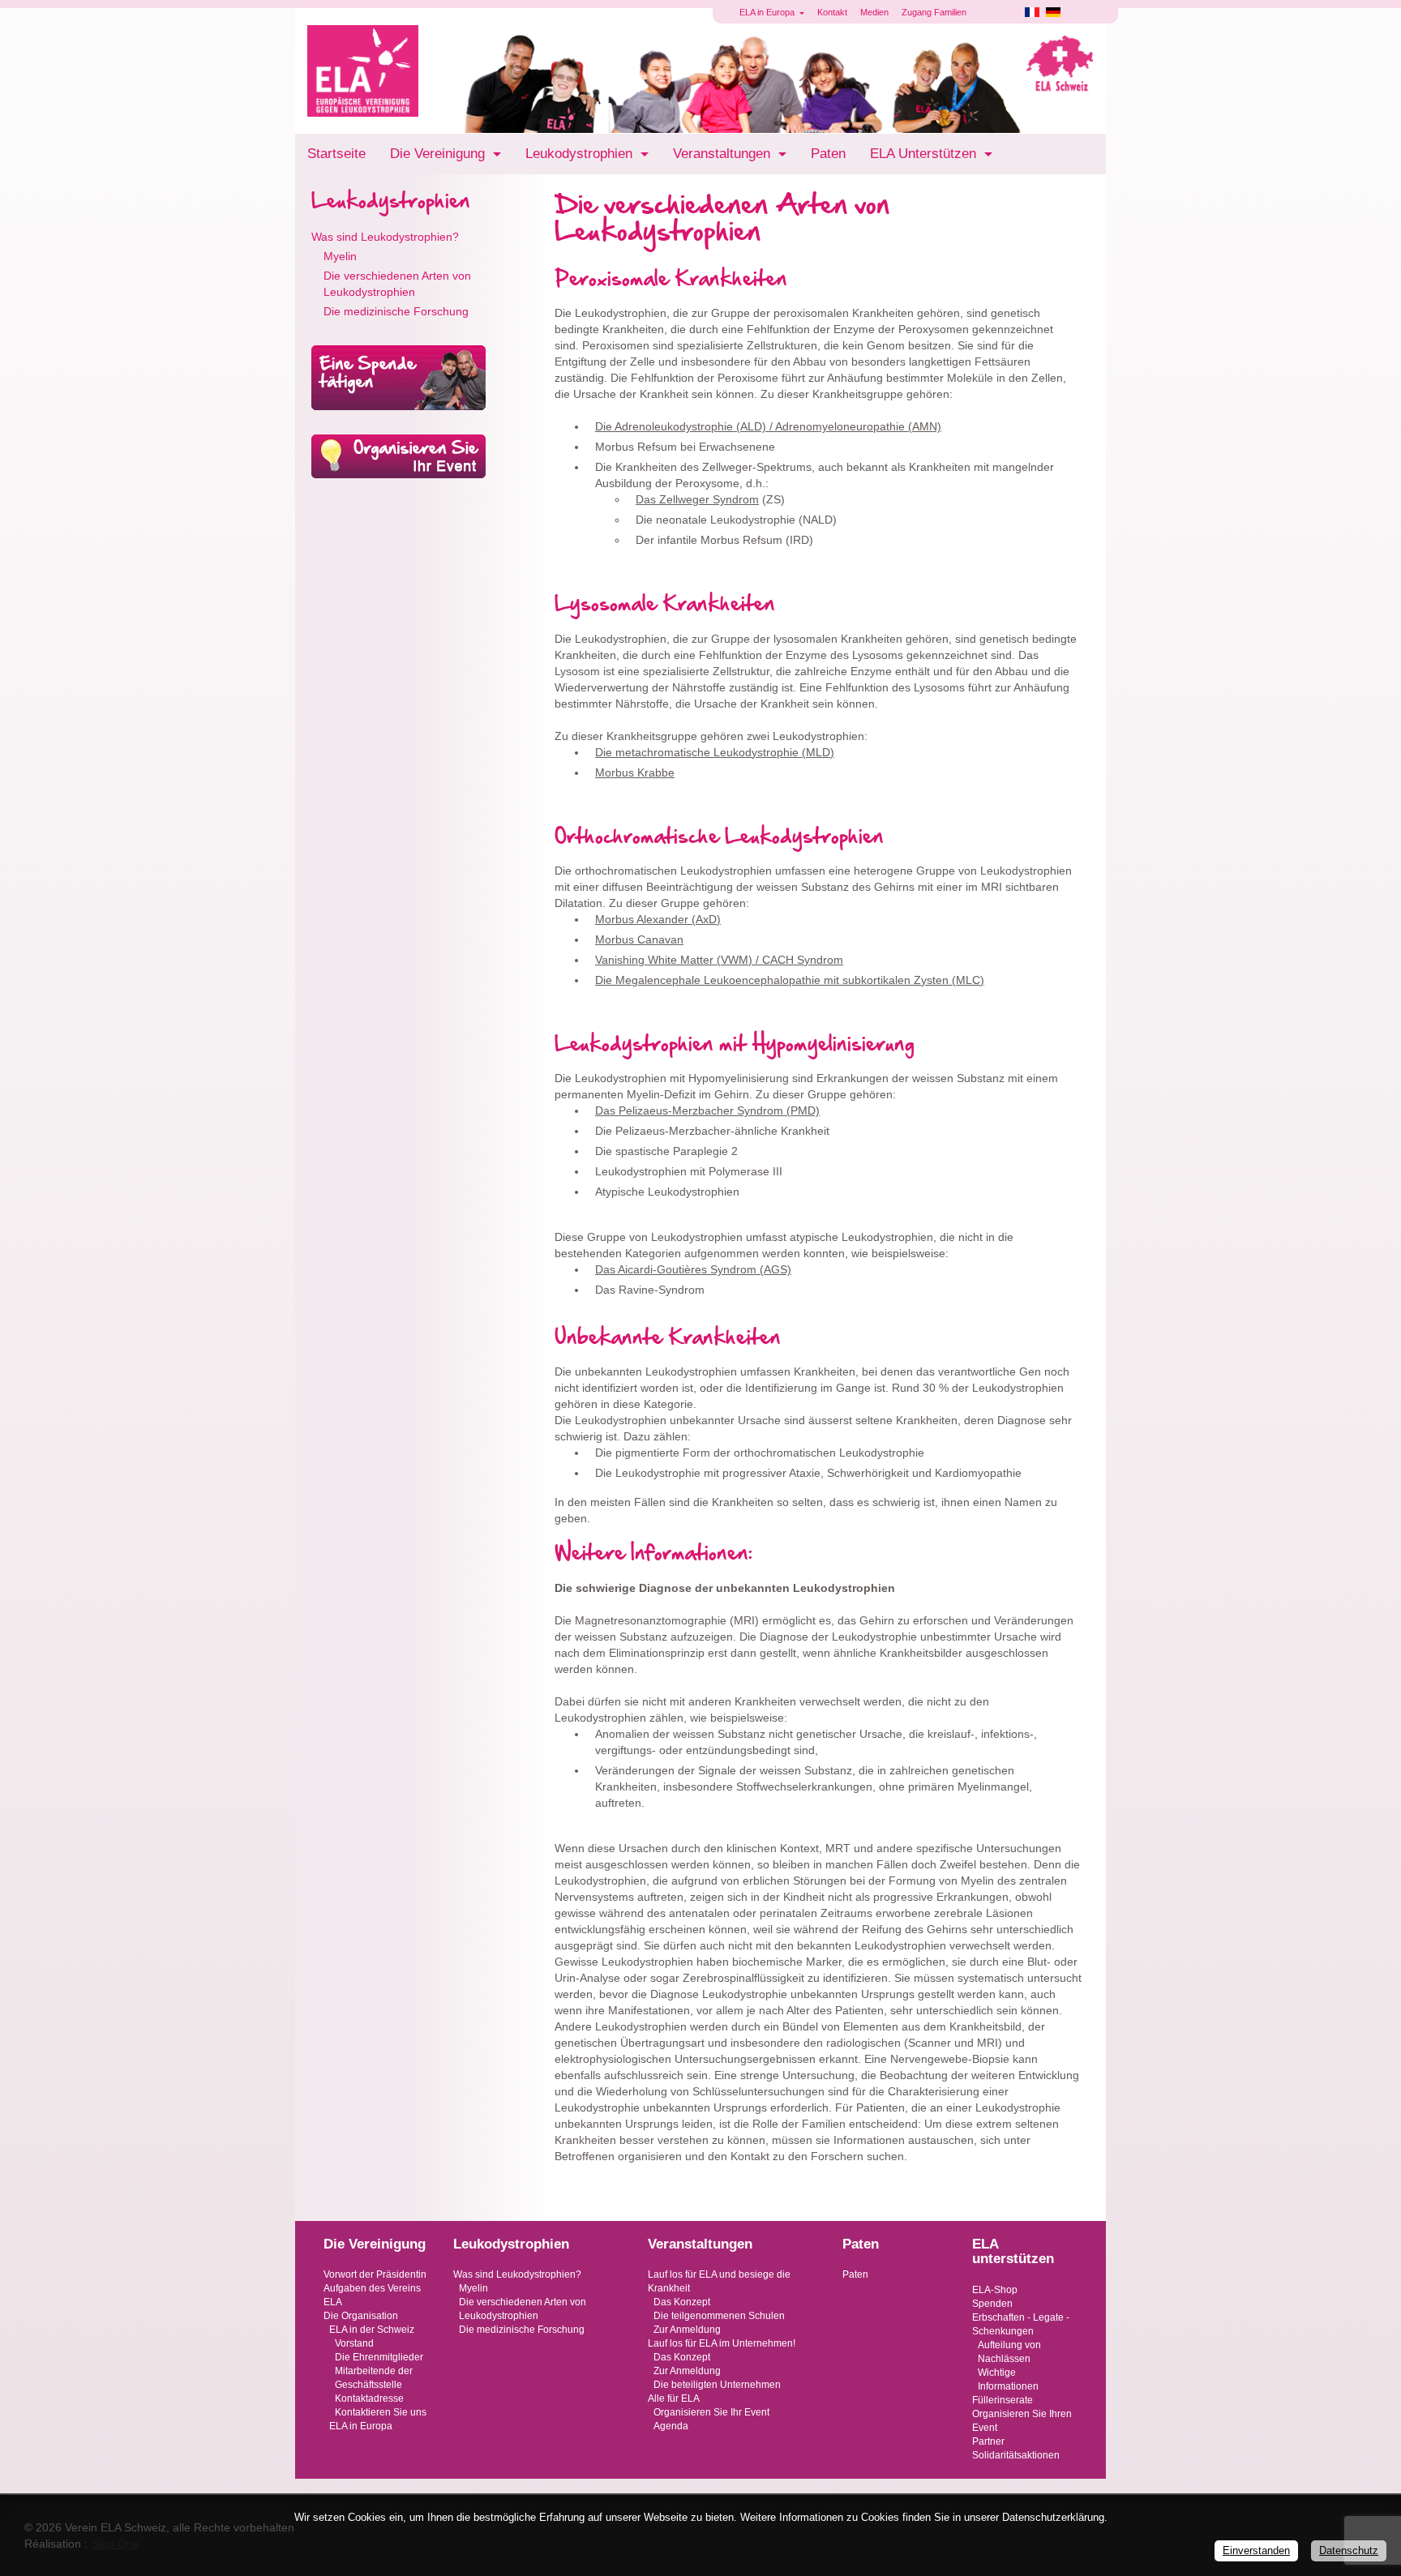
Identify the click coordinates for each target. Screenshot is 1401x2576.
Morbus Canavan (639, 939)
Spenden (992, 2304)
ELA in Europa (361, 2426)
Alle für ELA (674, 2398)
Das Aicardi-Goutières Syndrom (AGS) (693, 1269)
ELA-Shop (995, 2290)
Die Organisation (361, 2316)
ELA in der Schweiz (372, 2330)
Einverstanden (1256, 2550)
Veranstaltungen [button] (724, 154)
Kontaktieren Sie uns (381, 2412)
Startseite (336, 154)
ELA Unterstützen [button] (925, 154)
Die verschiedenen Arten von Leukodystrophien (397, 284)
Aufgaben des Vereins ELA (372, 2295)
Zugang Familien (934, 12)
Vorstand (354, 2343)
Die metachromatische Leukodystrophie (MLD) (715, 752)
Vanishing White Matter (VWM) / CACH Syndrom (719, 960)
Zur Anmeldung (687, 2330)
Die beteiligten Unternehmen (717, 2385)
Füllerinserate (1003, 2400)
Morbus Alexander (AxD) (658, 919)
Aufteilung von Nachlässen (1009, 2352)
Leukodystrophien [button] (581, 154)
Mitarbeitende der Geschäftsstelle (374, 2378)
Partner (988, 2441)
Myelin (340, 256)
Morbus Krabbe (635, 772)
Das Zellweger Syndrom (697, 499)
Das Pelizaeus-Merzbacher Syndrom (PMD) (707, 1110)
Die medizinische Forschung (396, 311)
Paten (828, 154)
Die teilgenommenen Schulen (719, 2316)
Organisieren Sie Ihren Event (1022, 2421)
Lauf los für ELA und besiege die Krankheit (719, 2281)
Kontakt (832, 12)
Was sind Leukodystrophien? (385, 237)
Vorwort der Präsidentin (375, 2274)
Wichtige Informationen (1008, 2379)
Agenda (671, 2426)
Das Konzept (682, 2302)
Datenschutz (1349, 2550)
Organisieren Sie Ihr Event (711, 2412)
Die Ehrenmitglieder (379, 2357)
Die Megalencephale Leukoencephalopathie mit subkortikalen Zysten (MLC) (790, 980)
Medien (874, 12)
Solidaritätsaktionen (1016, 2455)
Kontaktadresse (369, 2398)
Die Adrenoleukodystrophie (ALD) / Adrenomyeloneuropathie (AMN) (768, 426)
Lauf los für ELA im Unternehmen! (722, 2343)
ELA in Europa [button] (768, 12)
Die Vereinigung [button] (439, 154)
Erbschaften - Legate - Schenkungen (1021, 2324)
